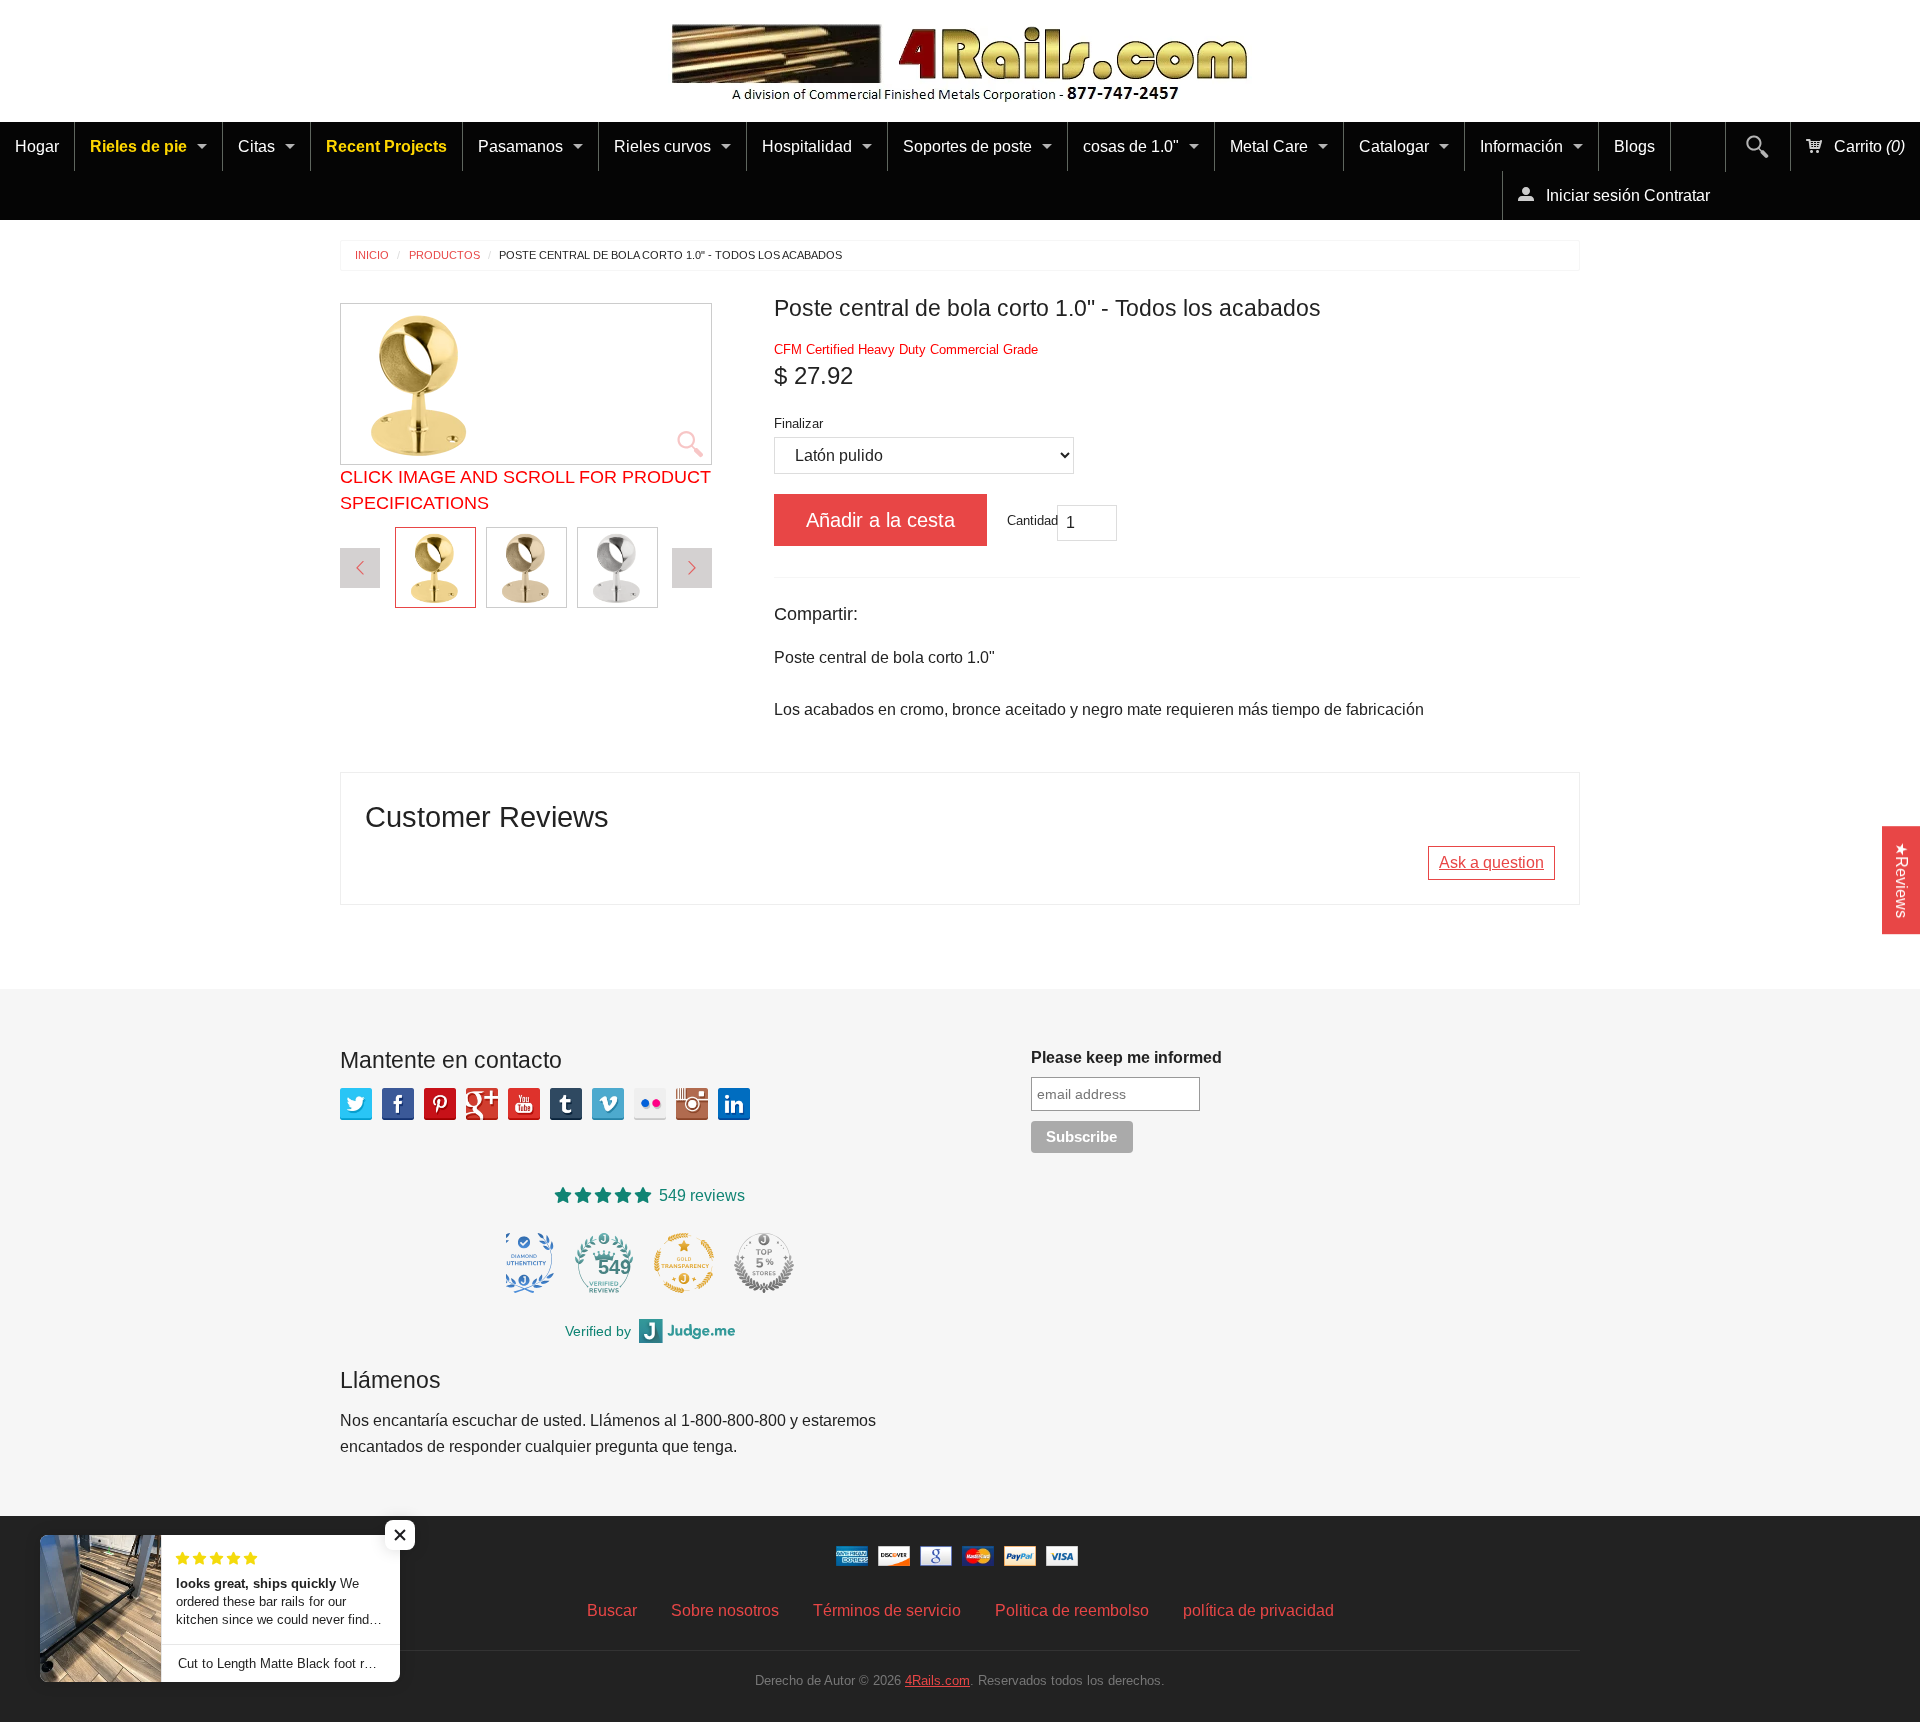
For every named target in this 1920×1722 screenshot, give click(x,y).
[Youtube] (524, 1104)
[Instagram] (692, 1104)
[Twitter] (356, 1104)
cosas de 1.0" (1131, 146)
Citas (256, 146)
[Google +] (482, 1104)
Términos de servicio (887, 1610)
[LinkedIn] (734, 1104)
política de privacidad (1258, 1610)
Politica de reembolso (1072, 1610)
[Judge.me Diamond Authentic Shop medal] (596, 1263)
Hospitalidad (807, 146)
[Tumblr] (566, 1104)
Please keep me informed (1126, 1057)
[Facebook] (398, 1104)
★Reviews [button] (1901, 880)
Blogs (1634, 146)
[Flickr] (650, 1104)
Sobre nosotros (725, 1610)
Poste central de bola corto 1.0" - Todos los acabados (670, 255)
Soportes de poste (967, 146)
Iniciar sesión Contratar (1626, 195)
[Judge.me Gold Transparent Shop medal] (756, 1263)
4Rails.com (937, 1680)
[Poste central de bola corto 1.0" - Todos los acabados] (435, 567)
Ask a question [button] (1491, 862)
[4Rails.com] (960, 57)
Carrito (1867, 146)
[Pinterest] (440, 1104)
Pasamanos (520, 146)
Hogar (37, 146)
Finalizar (798, 423)
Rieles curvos (662, 146)
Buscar (612, 1610)
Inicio (372, 255)
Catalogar (1394, 146)
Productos (444, 255)
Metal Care (1269, 146)
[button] (400, 1535)
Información (1521, 146)
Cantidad (1032, 520)
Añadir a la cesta (880, 520)
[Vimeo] (608, 1104)
